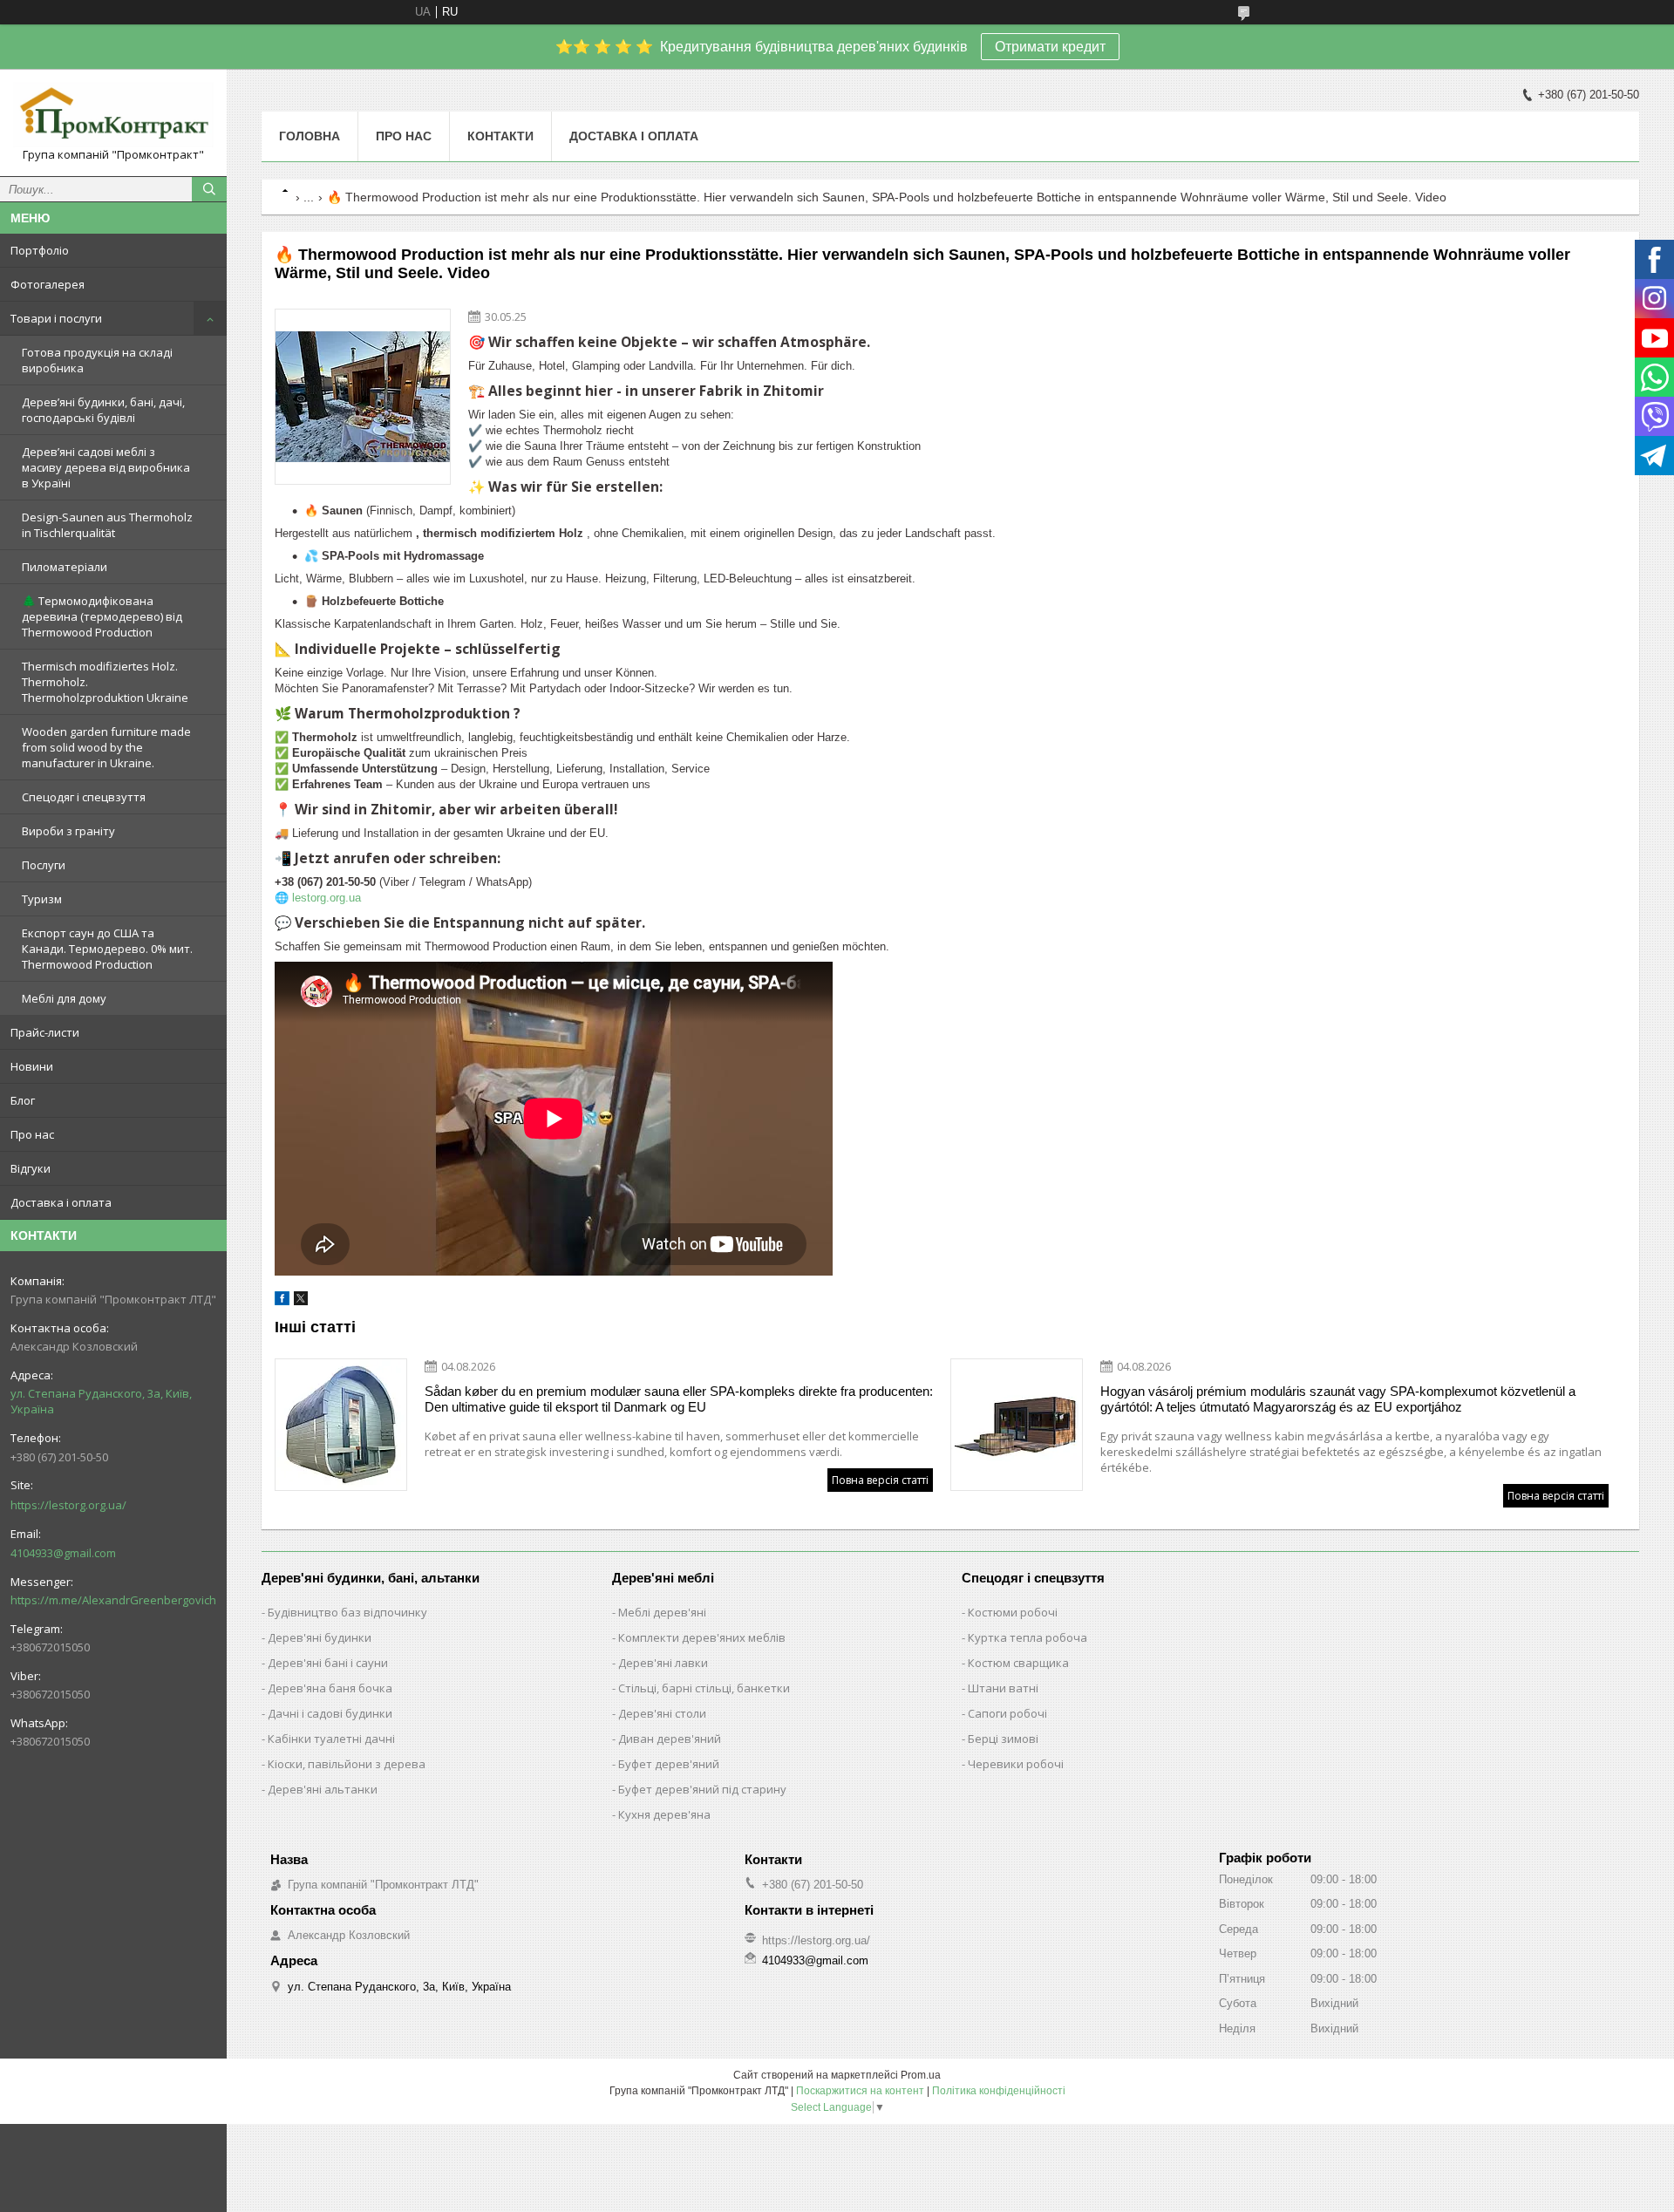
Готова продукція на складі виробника (97, 360)
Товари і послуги (56, 318)
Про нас (32, 1134)
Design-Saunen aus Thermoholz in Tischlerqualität (107, 525)
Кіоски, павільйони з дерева (347, 1764)
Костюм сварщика (1018, 1663)
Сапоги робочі (1007, 1713)
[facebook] (282, 1301)
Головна (310, 136)
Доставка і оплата (61, 1202)
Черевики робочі (1016, 1764)
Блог (23, 1100)
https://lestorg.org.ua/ (68, 1505)
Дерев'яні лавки (663, 1663)
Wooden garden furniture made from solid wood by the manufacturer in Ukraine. (106, 747)
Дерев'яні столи (662, 1713)
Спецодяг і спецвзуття (84, 797)
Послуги (44, 865)
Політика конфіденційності (999, 2091)
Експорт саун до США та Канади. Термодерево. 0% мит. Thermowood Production (107, 949)
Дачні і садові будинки (330, 1713)
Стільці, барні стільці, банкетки (704, 1688)
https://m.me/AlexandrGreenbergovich (113, 1600)
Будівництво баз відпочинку (347, 1612)
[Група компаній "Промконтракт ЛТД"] (113, 115)
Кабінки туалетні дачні (331, 1739)
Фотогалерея (48, 284)
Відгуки (31, 1168)
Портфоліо (40, 250)
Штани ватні (1003, 1688)
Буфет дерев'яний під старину (702, 1789)
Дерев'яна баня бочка (330, 1688)
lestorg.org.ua (327, 898)
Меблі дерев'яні (662, 1612)
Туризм (42, 899)
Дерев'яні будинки (320, 1637)
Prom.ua (921, 2075)
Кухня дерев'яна (664, 1814)
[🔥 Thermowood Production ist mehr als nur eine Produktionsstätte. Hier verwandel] (363, 397)
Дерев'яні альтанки (323, 1789)
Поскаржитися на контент (860, 2091)
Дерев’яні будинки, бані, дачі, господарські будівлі (103, 410)
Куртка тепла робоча (1028, 1637)
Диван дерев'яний (670, 1739)
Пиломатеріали (65, 567)
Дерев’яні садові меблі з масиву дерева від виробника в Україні (106, 467)
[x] (301, 1301)
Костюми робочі (1013, 1612)
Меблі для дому (64, 998)
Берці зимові (1003, 1739)
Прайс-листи (45, 1032)
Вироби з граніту (68, 831)
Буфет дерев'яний (669, 1764)
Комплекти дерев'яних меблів (702, 1637)
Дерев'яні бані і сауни (328, 1663)
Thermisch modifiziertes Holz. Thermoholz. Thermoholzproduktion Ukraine (105, 682)
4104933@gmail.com (63, 1553)
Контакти (500, 136)
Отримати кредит (1050, 47)
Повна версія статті (880, 1480)
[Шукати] (209, 189)
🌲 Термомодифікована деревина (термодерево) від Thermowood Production (102, 616)
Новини (32, 1066)
